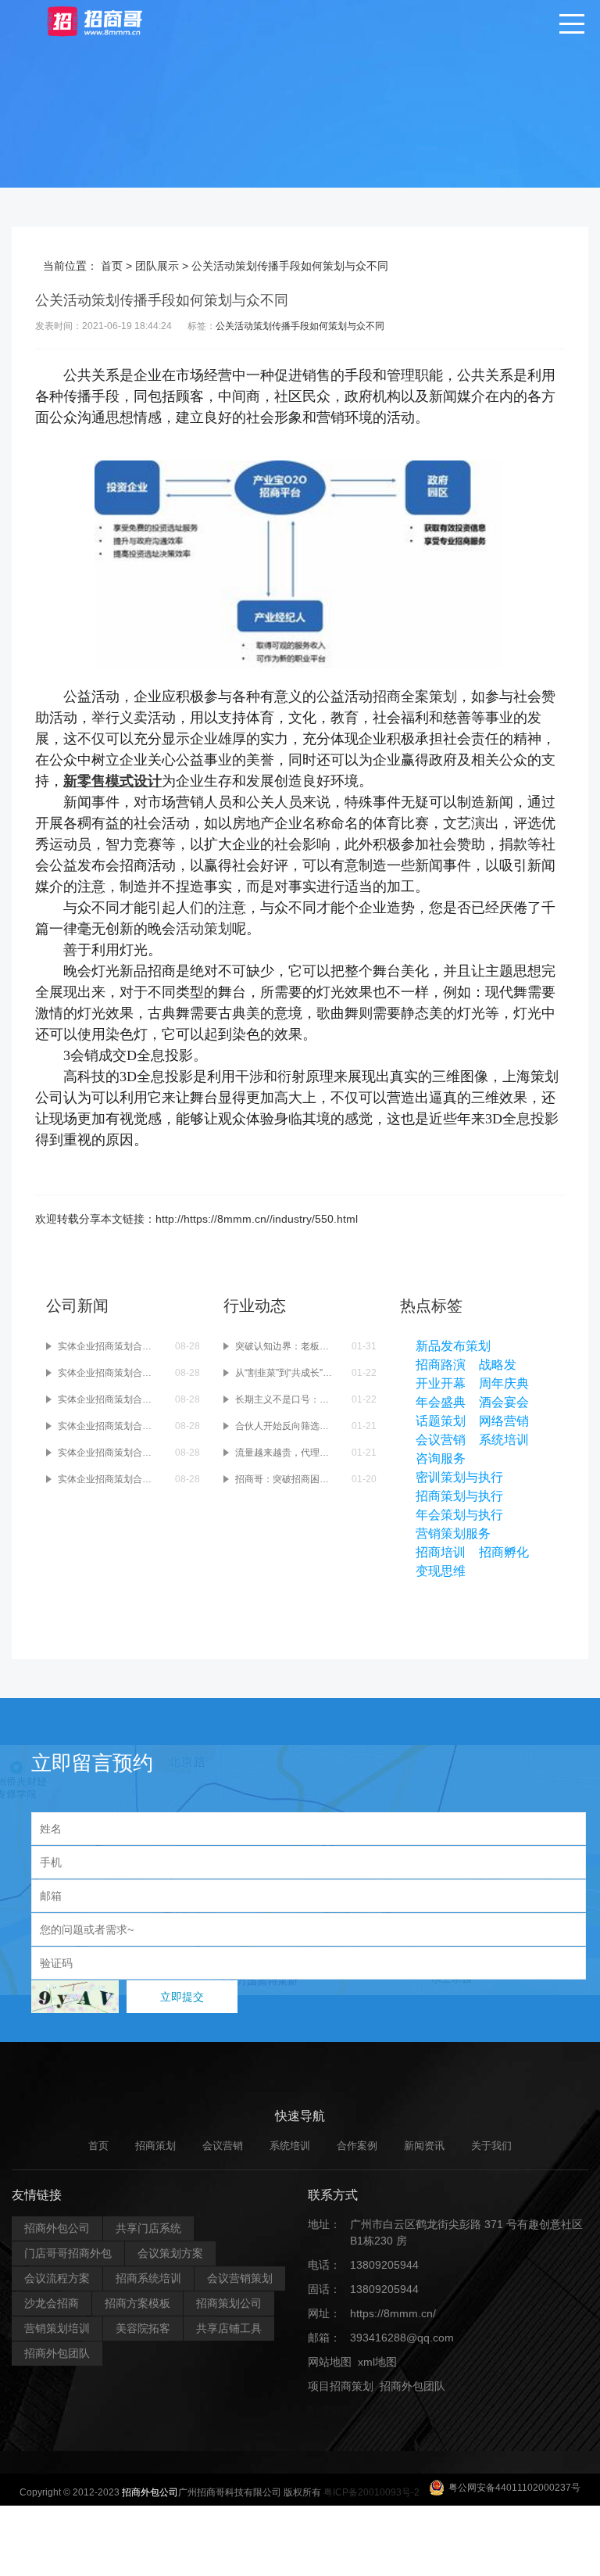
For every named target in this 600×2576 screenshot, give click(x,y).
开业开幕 (441, 1383)
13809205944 (384, 2265)
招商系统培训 (148, 2278)
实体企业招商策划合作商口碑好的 (109, 1346)
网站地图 (330, 2362)
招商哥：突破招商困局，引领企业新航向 (286, 1479)
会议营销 (441, 1440)
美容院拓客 (143, 2328)
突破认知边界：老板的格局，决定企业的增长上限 (286, 1346)
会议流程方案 (57, 2278)
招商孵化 (504, 1552)
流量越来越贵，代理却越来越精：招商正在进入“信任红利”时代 (286, 1453)
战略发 (498, 1365)
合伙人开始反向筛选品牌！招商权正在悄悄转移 (286, 1426)
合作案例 (357, 2146)
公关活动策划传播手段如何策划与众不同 (300, 326)
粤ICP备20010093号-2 (371, 2492)
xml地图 (377, 2362)
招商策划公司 (229, 2303)
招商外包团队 (57, 2353)
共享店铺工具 (229, 2328)
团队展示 (157, 266)
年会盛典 (441, 1402)
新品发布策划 (453, 1346)
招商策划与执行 (459, 1496)
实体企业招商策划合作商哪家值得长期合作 (109, 1426)
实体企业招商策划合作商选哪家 (109, 1373)
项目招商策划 (341, 2386)
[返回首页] (110, 20)
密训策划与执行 (459, 1477)
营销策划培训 (57, 2328)
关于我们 (491, 2146)
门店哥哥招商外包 (68, 2253)
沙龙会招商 (52, 2303)
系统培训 (504, 1440)
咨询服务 (441, 1458)
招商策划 (155, 2146)
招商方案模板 (137, 2303)
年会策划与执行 (459, 1515)
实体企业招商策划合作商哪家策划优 (109, 1479)
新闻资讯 (424, 2146)
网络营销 (504, 1421)
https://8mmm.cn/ (393, 2313)
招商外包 (383, 2410)
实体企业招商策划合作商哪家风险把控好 (109, 1453)
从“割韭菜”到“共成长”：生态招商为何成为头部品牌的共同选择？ (286, 1373)
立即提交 (182, 1997)
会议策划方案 (170, 2253)
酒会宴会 (504, 1402)
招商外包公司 (57, 2228)
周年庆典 (504, 1383)
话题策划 (441, 1421)
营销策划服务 (453, 1533)
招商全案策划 (415, 697)
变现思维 (441, 1571)
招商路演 (441, 1365)
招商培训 (441, 1552)
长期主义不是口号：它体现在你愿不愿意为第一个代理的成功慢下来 (286, 1399)
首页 (112, 266)
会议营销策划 (240, 2278)
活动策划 (204, 929)
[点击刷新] (75, 1997)
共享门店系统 (148, 2228)
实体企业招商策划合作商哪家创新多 (109, 1399)
